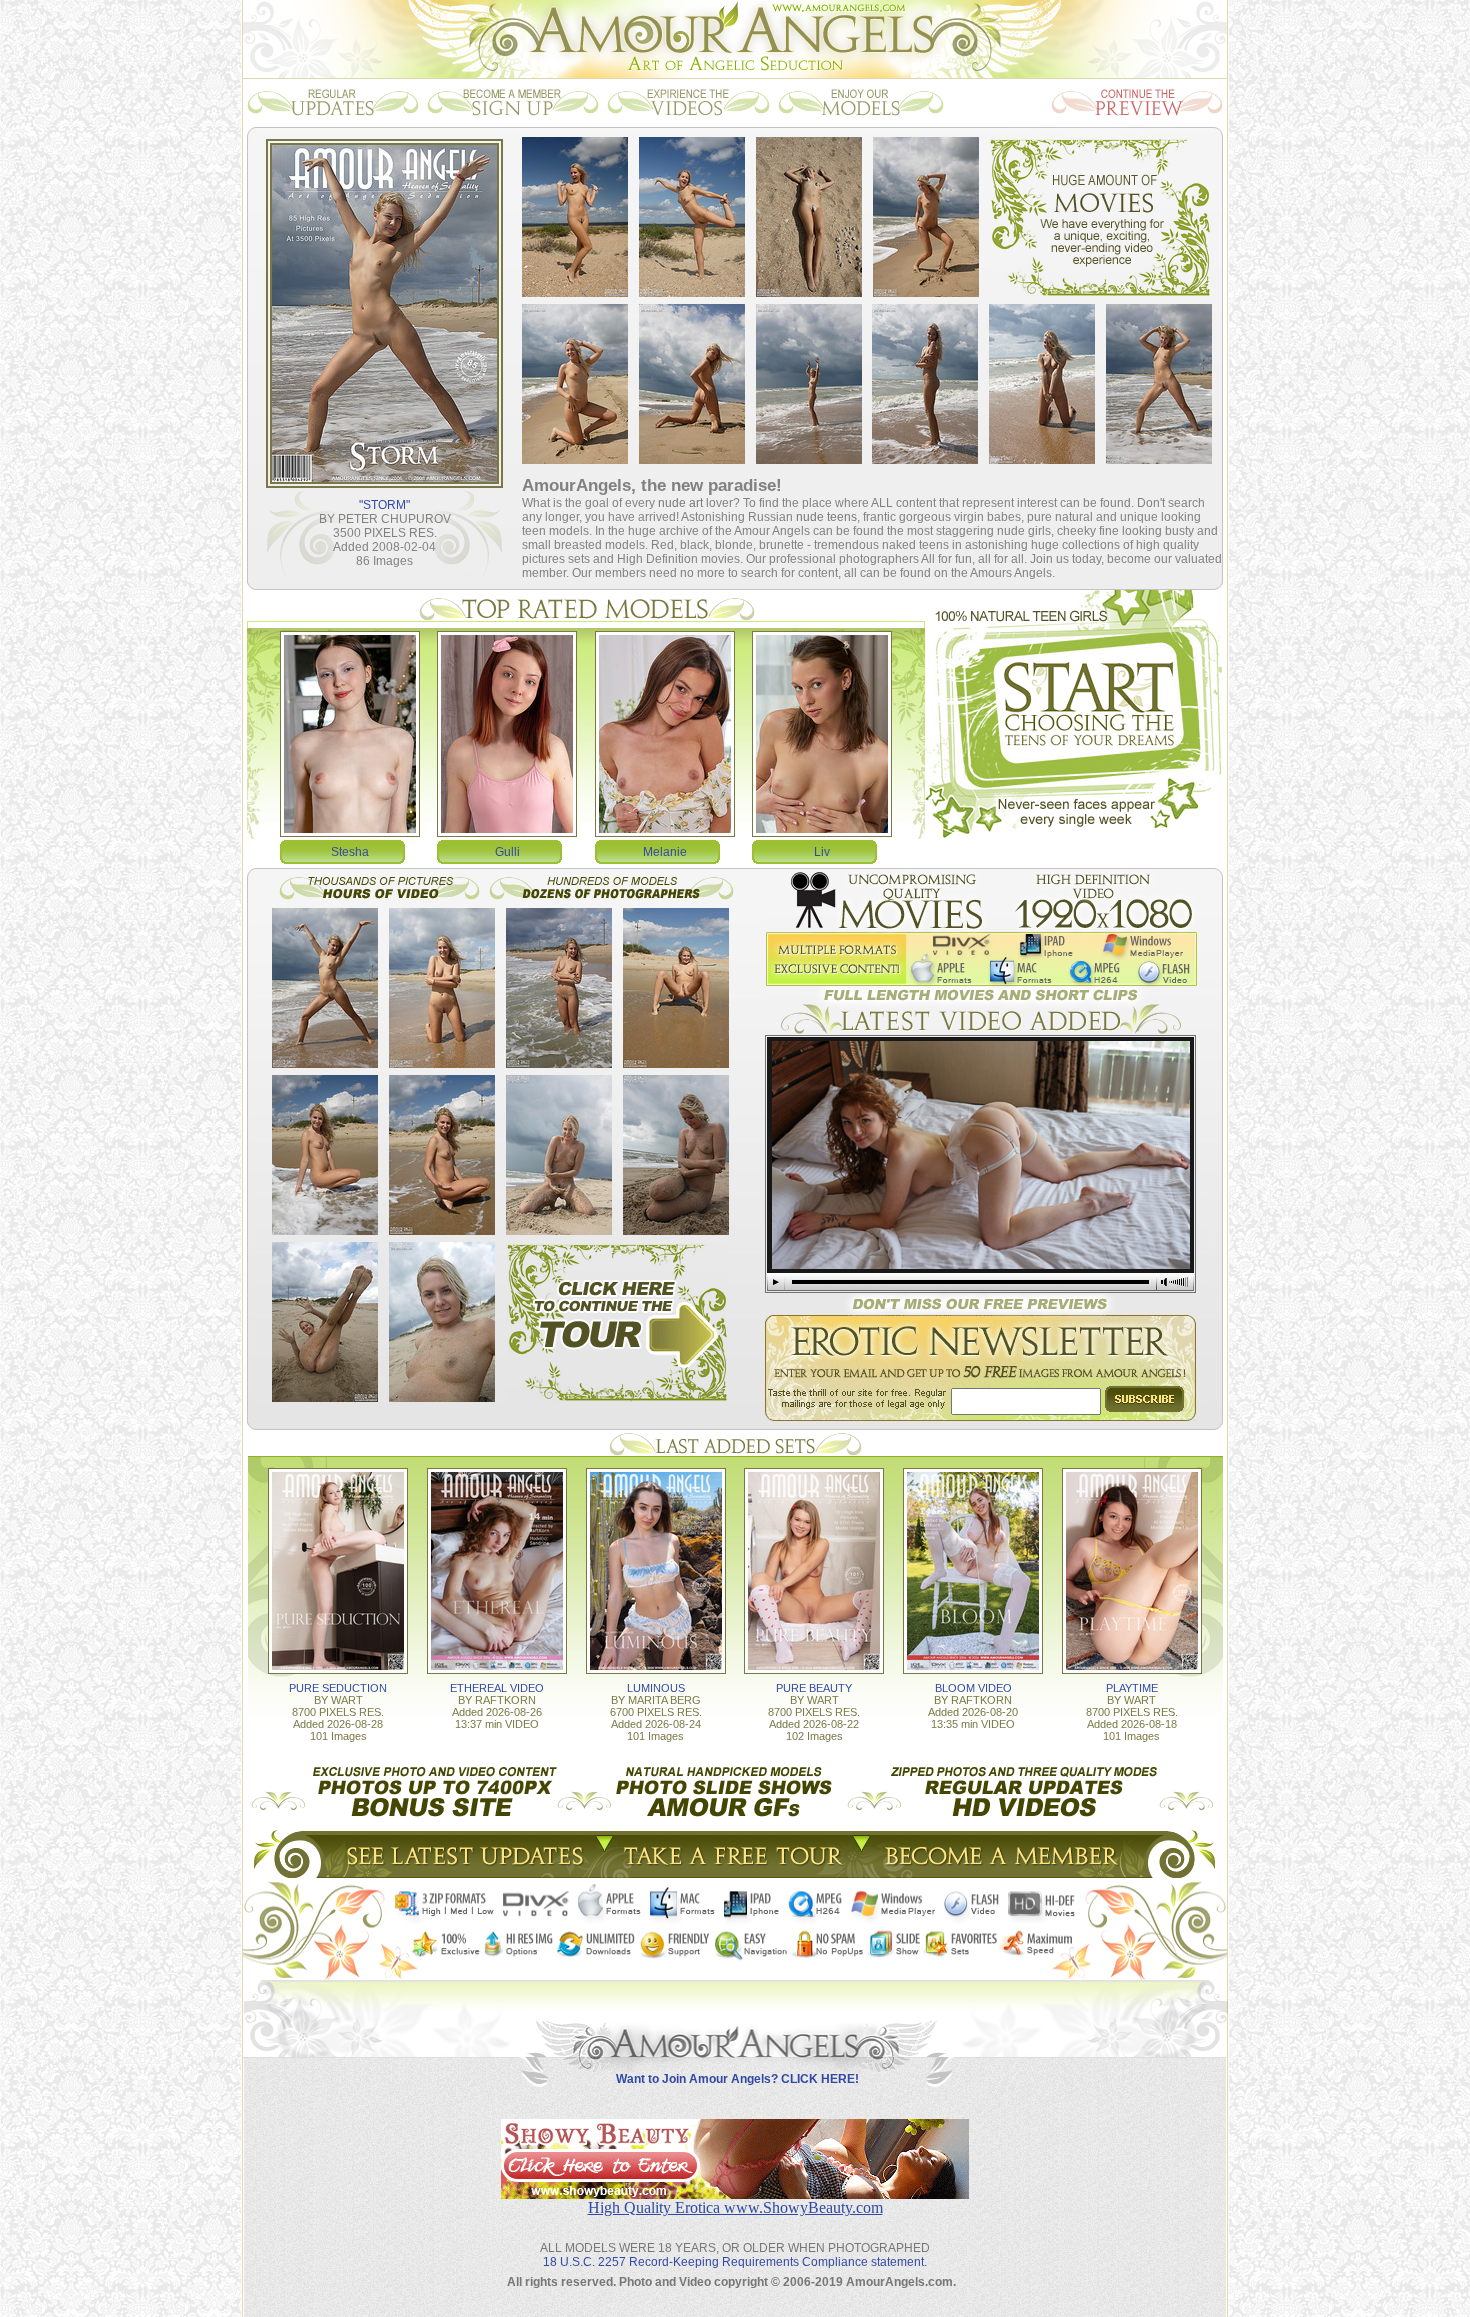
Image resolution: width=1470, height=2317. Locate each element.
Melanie (665, 852)
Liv (822, 852)
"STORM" (384, 505)
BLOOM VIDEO (973, 1688)
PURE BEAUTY (814, 1688)
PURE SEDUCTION (338, 1688)
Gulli (507, 852)
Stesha (350, 852)
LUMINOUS (656, 1688)
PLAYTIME (1132, 1688)
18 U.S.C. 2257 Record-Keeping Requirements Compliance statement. (735, 2262)
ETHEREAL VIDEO (497, 1688)
